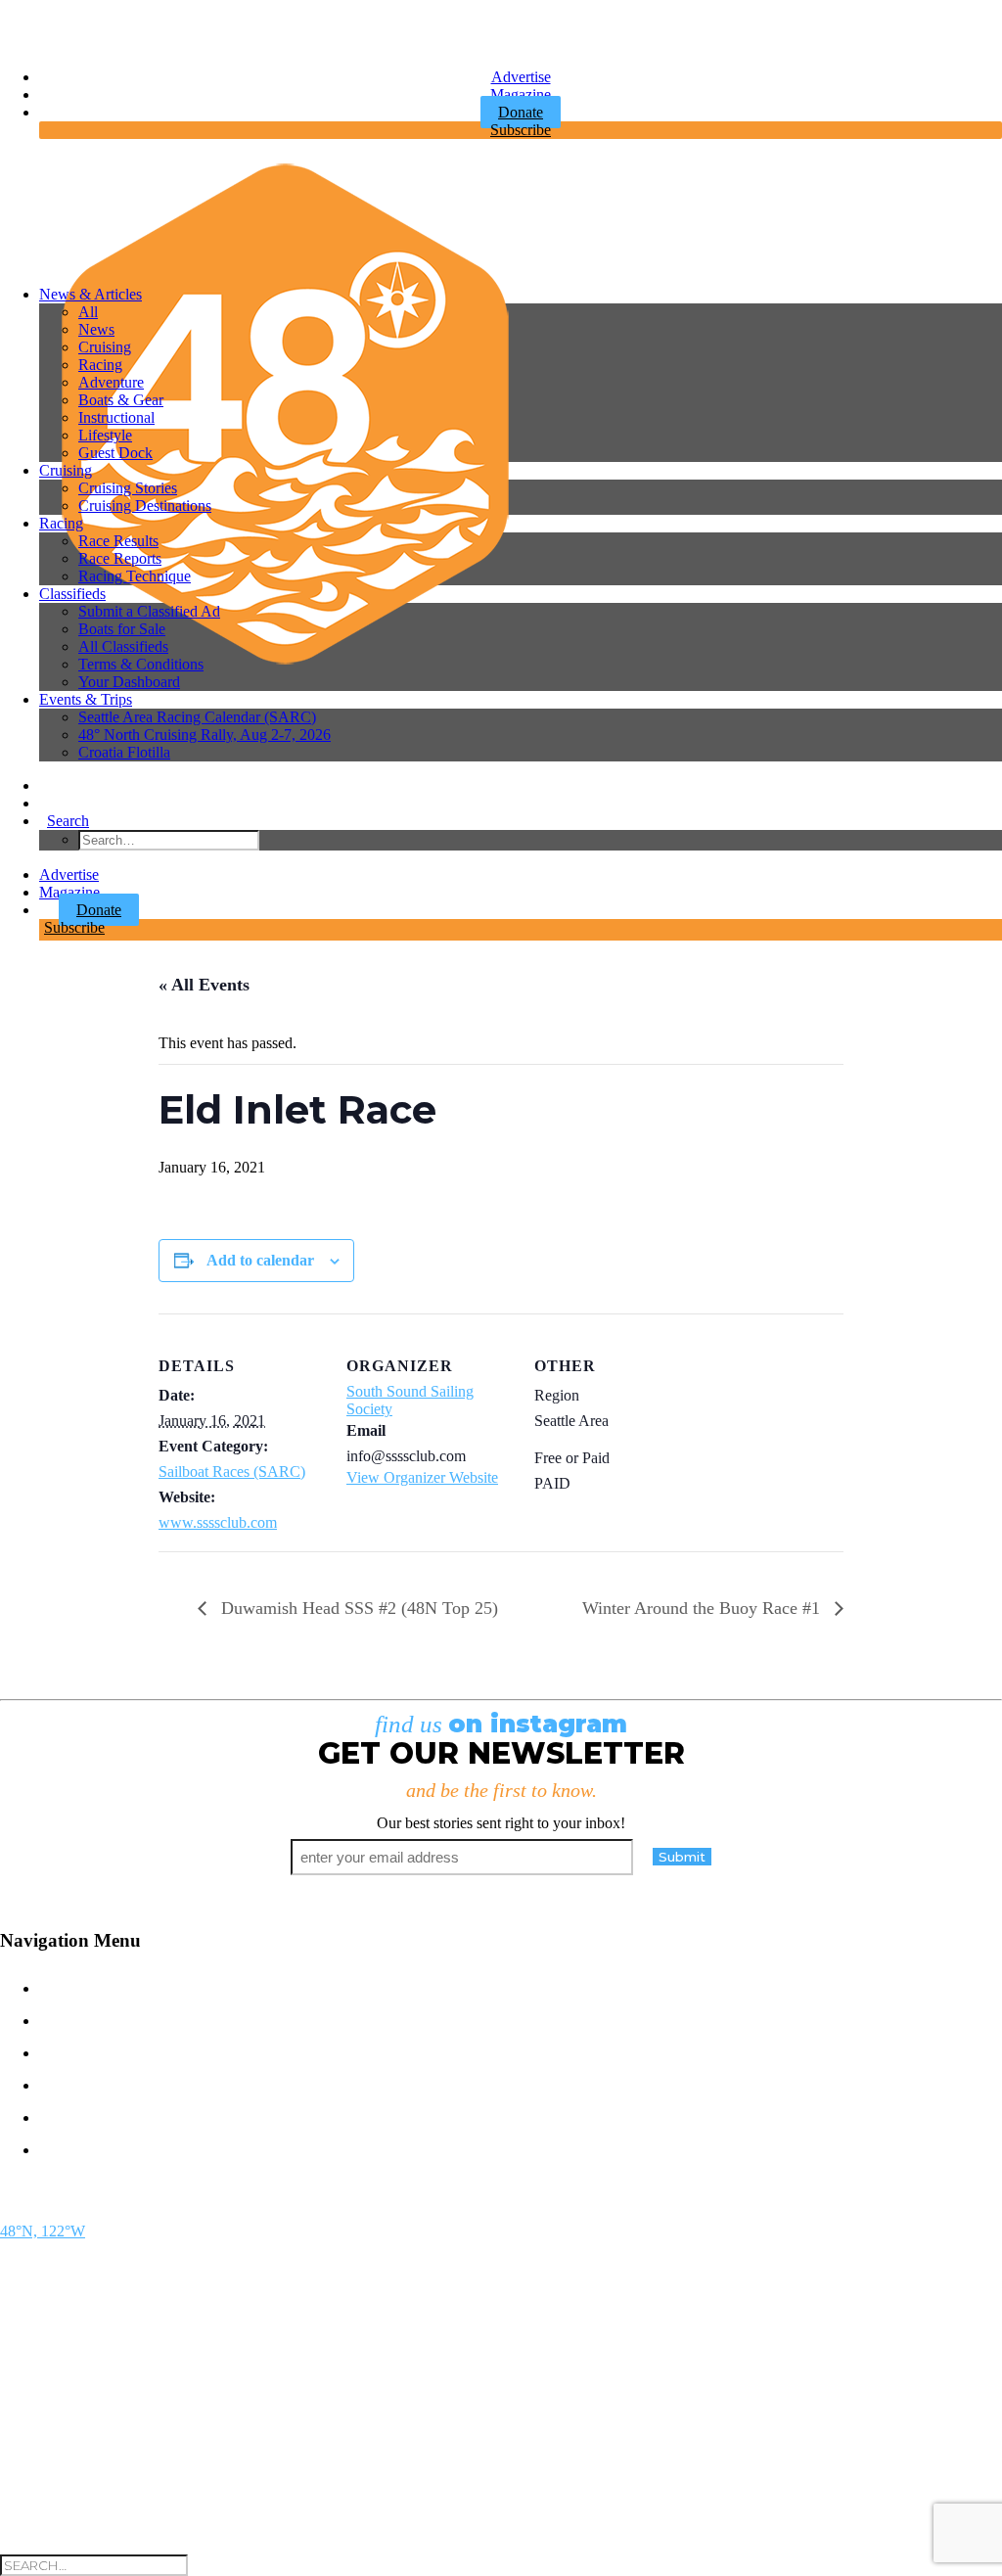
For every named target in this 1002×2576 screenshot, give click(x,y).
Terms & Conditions (141, 664)
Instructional (116, 417)
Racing (100, 365)
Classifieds (72, 594)
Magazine (521, 94)
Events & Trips (86, 699)
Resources (101, 2148)
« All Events (204, 985)
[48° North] (513, 212)
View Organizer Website (422, 1477)
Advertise (521, 77)
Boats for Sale (122, 629)
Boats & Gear (121, 400)
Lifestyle (105, 435)
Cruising (105, 347)
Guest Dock (115, 453)
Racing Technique (135, 576)
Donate (99, 910)
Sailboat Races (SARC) (232, 1472)
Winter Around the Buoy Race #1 (704, 1608)
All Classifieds (123, 646)
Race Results (118, 541)
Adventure (111, 382)
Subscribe (521, 130)
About (74, 2116)
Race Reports (120, 558)
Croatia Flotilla (124, 752)
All (88, 312)
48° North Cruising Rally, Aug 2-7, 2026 (205, 735)
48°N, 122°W (43, 2231)
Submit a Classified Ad (149, 611)
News (96, 329)
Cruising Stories (128, 488)
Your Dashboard (129, 682)
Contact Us (103, 1986)
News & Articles (91, 294)
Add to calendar (260, 1260)
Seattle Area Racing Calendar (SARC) (197, 717)
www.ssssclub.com (218, 1522)
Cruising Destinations (145, 506)
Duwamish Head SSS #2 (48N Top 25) (357, 1608)
